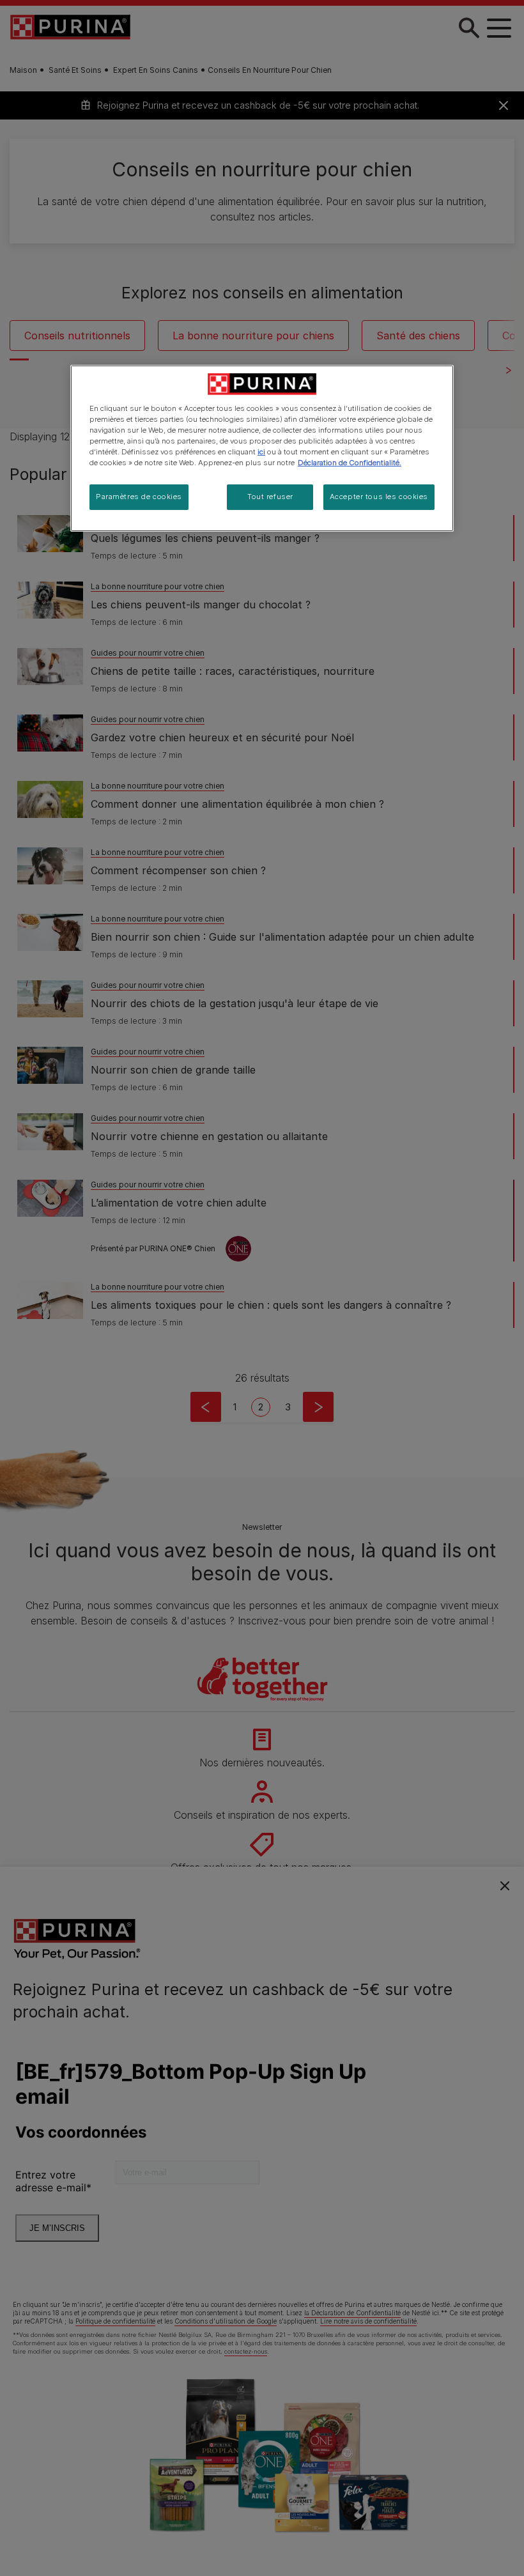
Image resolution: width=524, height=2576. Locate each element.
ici (261, 452)
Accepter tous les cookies (379, 497)
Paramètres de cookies (139, 497)
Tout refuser (270, 497)
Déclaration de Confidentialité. (350, 463)
